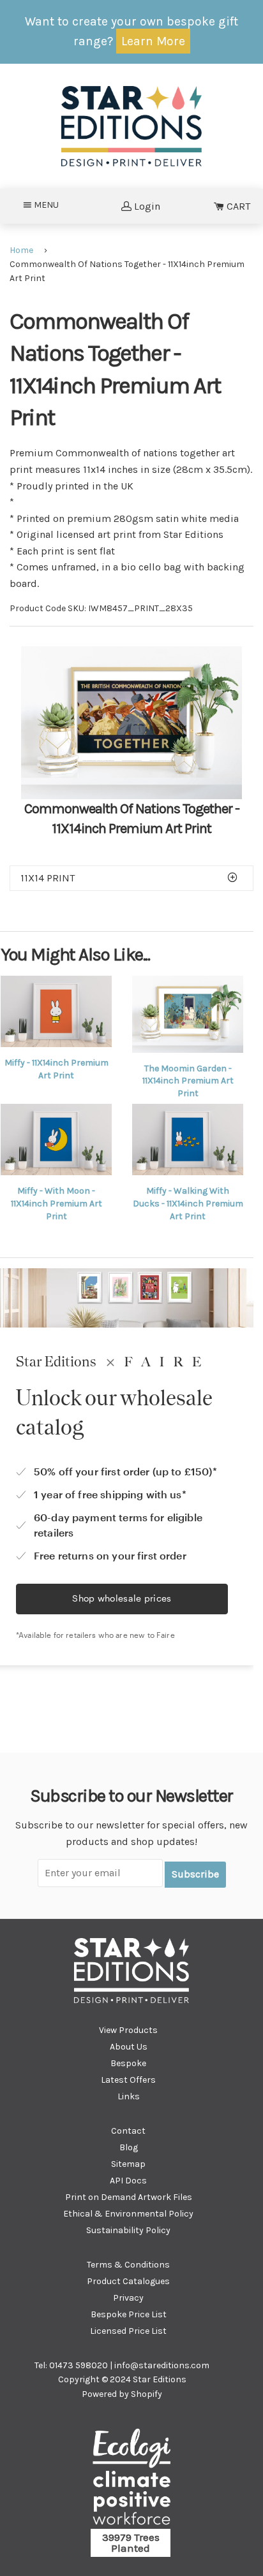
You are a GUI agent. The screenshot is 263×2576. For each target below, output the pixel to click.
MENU (50, 205)
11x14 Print (48, 878)
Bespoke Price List (129, 2314)
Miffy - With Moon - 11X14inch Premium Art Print (56, 1203)
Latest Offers (128, 2080)
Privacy (128, 2298)
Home (21, 250)
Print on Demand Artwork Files (129, 2197)
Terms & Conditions (128, 2265)
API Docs (128, 2181)
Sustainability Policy (128, 2230)
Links (129, 2096)
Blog (129, 2147)
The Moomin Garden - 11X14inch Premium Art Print (188, 1081)
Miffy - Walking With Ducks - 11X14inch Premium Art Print (188, 1203)
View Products (128, 2030)
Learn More (153, 41)
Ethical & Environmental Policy (128, 2214)
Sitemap (128, 2164)
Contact (128, 2131)
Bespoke (128, 2063)
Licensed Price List (128, 2331)
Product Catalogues (128, 2281)
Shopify (147, 2394)
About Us (129, 2047)
